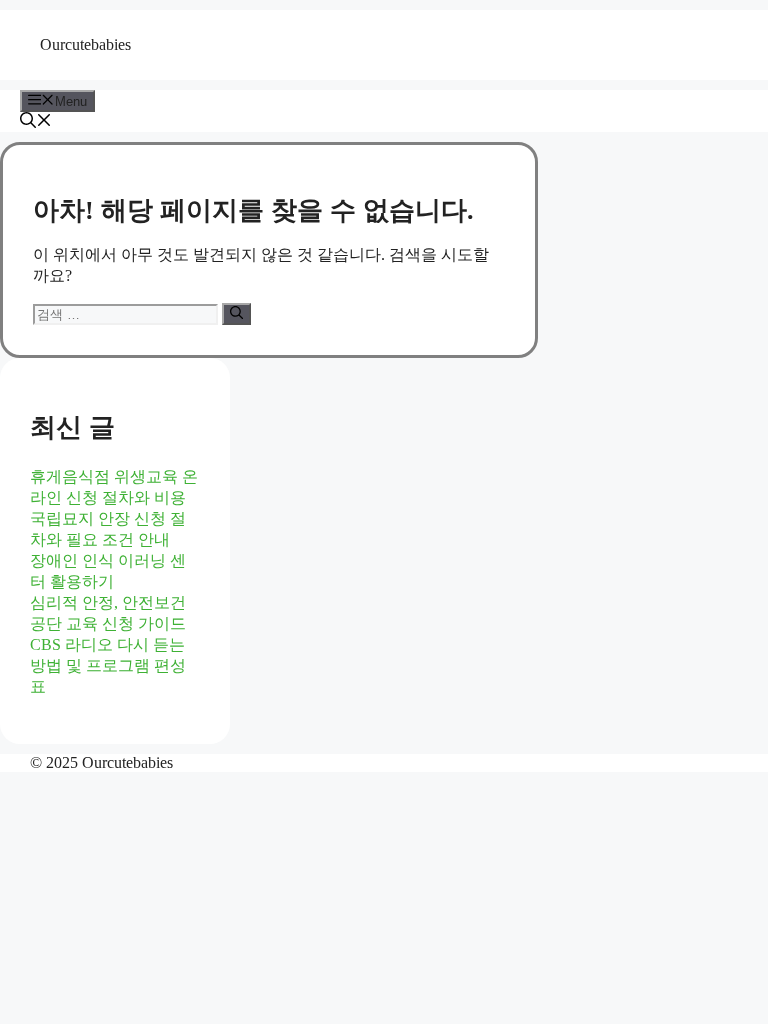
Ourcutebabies (85, 44)
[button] (36, 122)
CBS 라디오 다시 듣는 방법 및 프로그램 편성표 (108, 665)
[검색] (236, 314)
